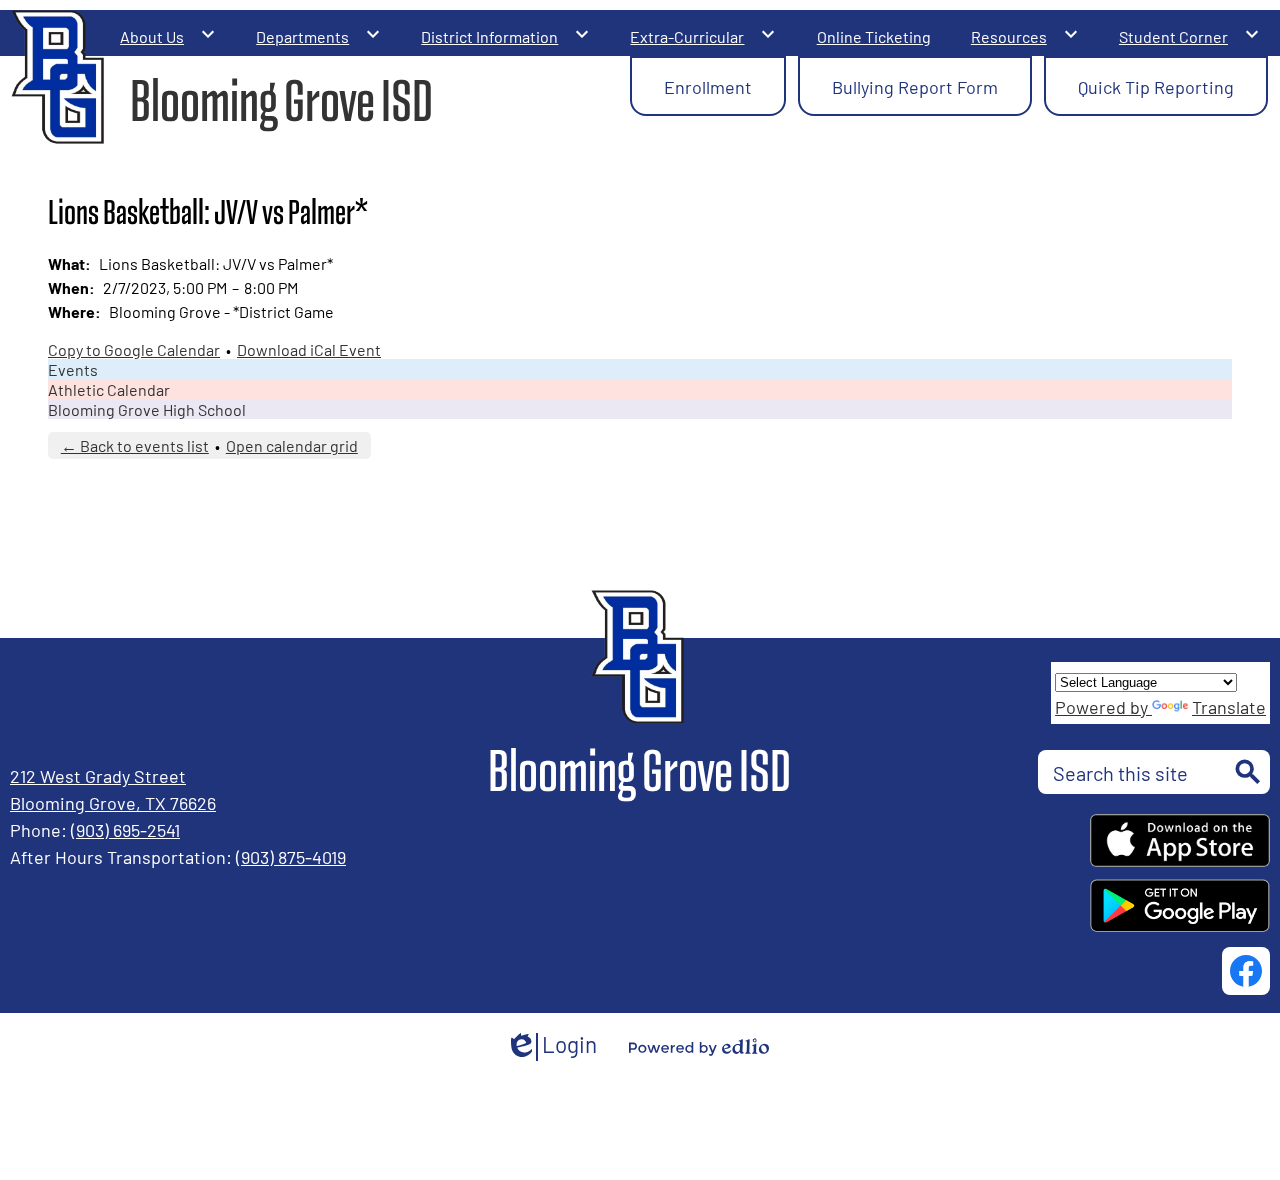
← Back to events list (135, 445)
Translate (1229, 706)
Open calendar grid (292, 445)
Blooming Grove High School (147, 409)
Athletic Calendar (109, 389)
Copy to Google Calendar (134, 349)
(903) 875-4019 (291, 856)
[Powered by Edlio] (699, 1047)
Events (73, 369)
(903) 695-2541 (125, 829)
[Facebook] (1246, 971)
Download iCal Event (309, 349)
